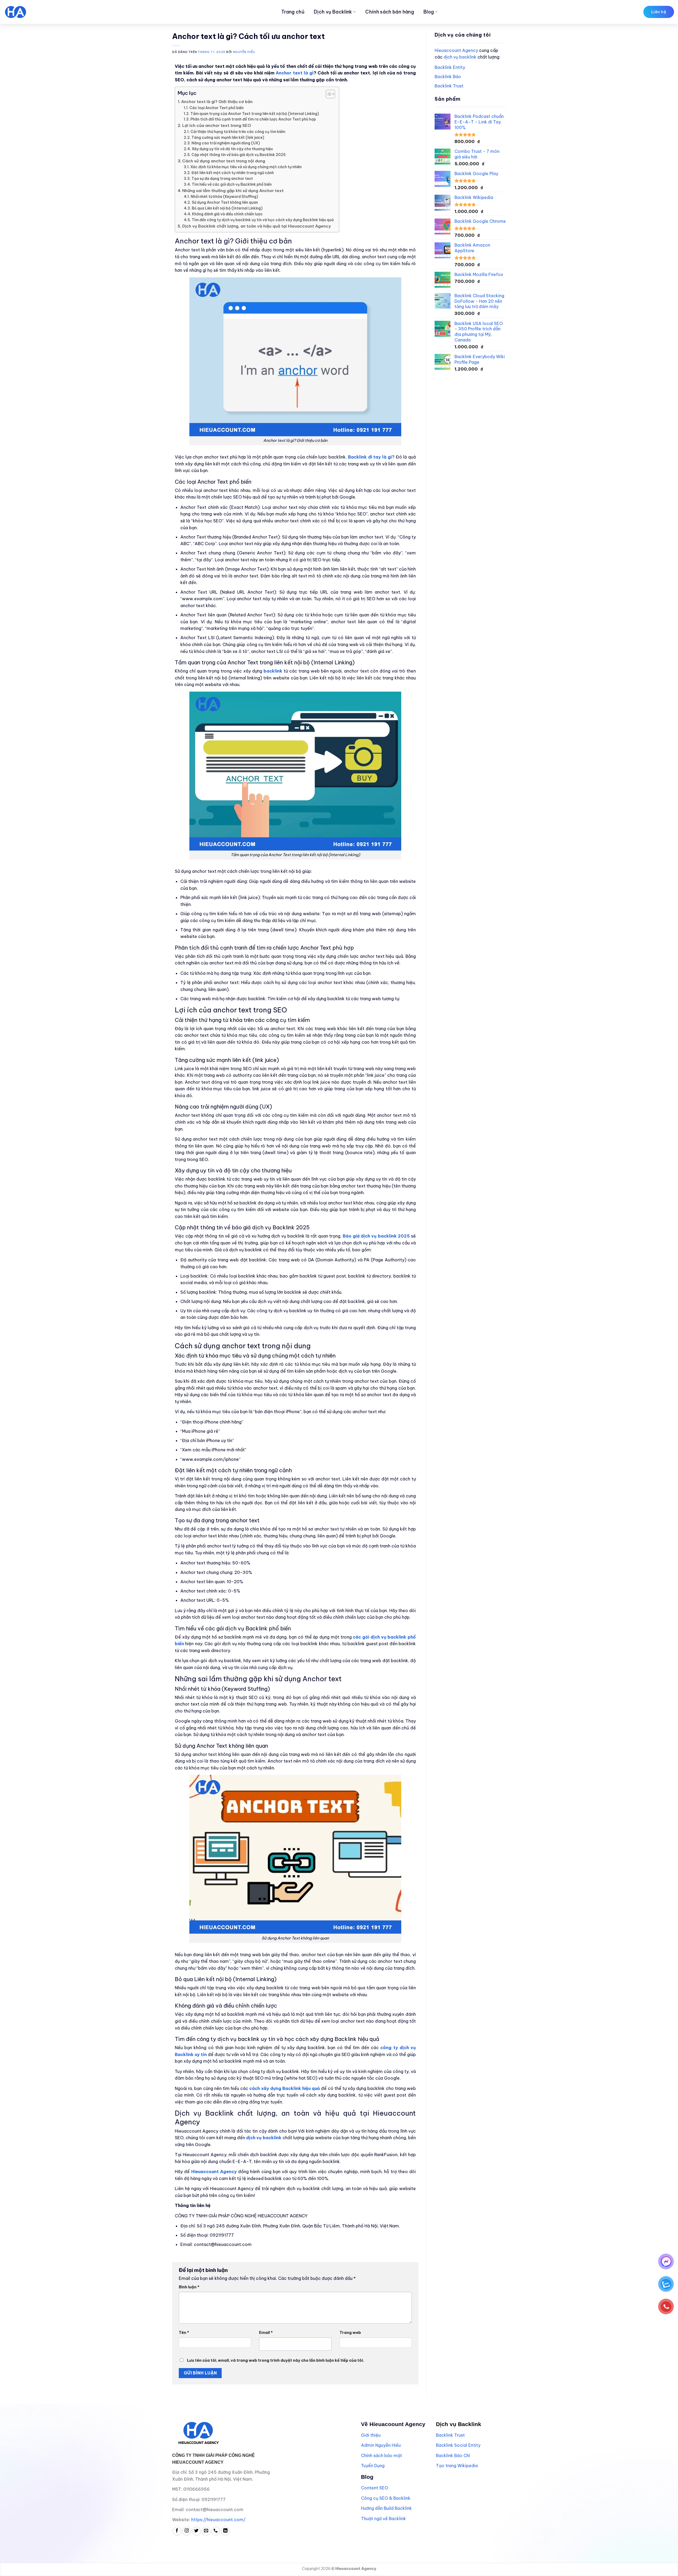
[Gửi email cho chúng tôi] (206, 2531)
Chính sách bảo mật (382, 2455)
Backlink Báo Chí (453, 2455)
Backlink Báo (448, 77)
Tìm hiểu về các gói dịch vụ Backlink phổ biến (232, 184)
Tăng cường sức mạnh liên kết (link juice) (228, 137)
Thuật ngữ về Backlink (383, 2519)
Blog (429, 12)
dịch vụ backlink (460, 57)
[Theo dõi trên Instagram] (187, 2531)
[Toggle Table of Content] (328, 94)
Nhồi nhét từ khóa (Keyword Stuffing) (224, 197)
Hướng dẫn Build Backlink (386, 2508)
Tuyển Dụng (373, 2466)
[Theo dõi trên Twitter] (196, 2531)
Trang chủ (293, 12)
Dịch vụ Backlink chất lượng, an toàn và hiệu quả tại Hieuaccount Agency (257, 226)
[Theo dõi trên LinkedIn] (225, 2531)
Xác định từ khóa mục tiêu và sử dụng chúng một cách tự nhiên (246, 167)
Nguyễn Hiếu (244, 52)
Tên (184, 2333)
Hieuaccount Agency (456, 50)
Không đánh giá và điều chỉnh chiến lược (227, 214)
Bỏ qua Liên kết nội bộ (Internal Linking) (227, 208)
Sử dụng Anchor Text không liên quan (225, 202)
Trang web (350, 2333)
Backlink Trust (449, 86)
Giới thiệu (371, 2435)
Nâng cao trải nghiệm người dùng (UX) (226, 143)
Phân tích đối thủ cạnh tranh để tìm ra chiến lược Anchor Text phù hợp (253, 119)
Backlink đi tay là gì (370, 457)
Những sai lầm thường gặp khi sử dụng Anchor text (233, 191)
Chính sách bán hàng (390, 12)
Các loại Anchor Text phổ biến (217, 108)
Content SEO (374, 2488)
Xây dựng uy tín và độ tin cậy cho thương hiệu (232, 149)
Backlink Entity (450, 67)
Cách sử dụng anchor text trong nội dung (224, 161)
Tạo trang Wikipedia (457, 2466)
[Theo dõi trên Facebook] (177, 2531)
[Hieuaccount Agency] (36, 12)
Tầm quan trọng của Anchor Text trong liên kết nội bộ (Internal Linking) (255, 114)
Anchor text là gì (295, 73)
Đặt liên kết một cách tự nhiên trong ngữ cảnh (233, 173)
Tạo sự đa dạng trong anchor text (222, 179)
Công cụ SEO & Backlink (386, 2498)
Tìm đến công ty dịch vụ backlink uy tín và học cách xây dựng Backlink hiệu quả (263, 220)
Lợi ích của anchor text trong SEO (217, 125)
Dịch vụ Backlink (333, 12)
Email (266, 2333)
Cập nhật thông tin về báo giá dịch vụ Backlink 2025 (238, 155)
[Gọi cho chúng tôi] (216, 2531)
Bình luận (189, 2287)
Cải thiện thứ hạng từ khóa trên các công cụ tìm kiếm (238, 132)
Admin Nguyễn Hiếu (381, 2445)
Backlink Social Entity (458, 2445)
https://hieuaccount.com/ (218, 2520)
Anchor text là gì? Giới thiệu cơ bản (217, 102)
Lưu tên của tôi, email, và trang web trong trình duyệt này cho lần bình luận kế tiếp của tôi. (275, 2360)
